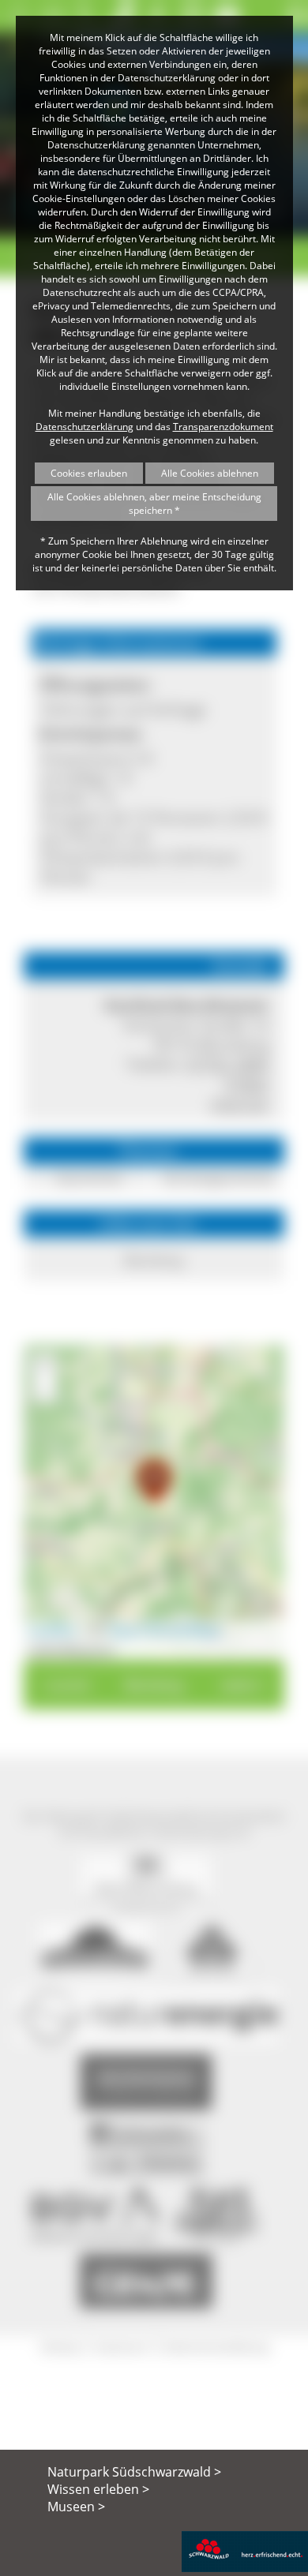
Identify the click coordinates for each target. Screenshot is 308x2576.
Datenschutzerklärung (85, 427)
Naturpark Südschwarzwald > (134, 2472)
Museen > (76, 2507)
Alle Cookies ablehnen (210, 473)
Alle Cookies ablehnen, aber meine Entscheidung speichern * (154, 504)
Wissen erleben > (98, 2489)
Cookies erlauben (89, 473)
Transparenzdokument (223, 427)
